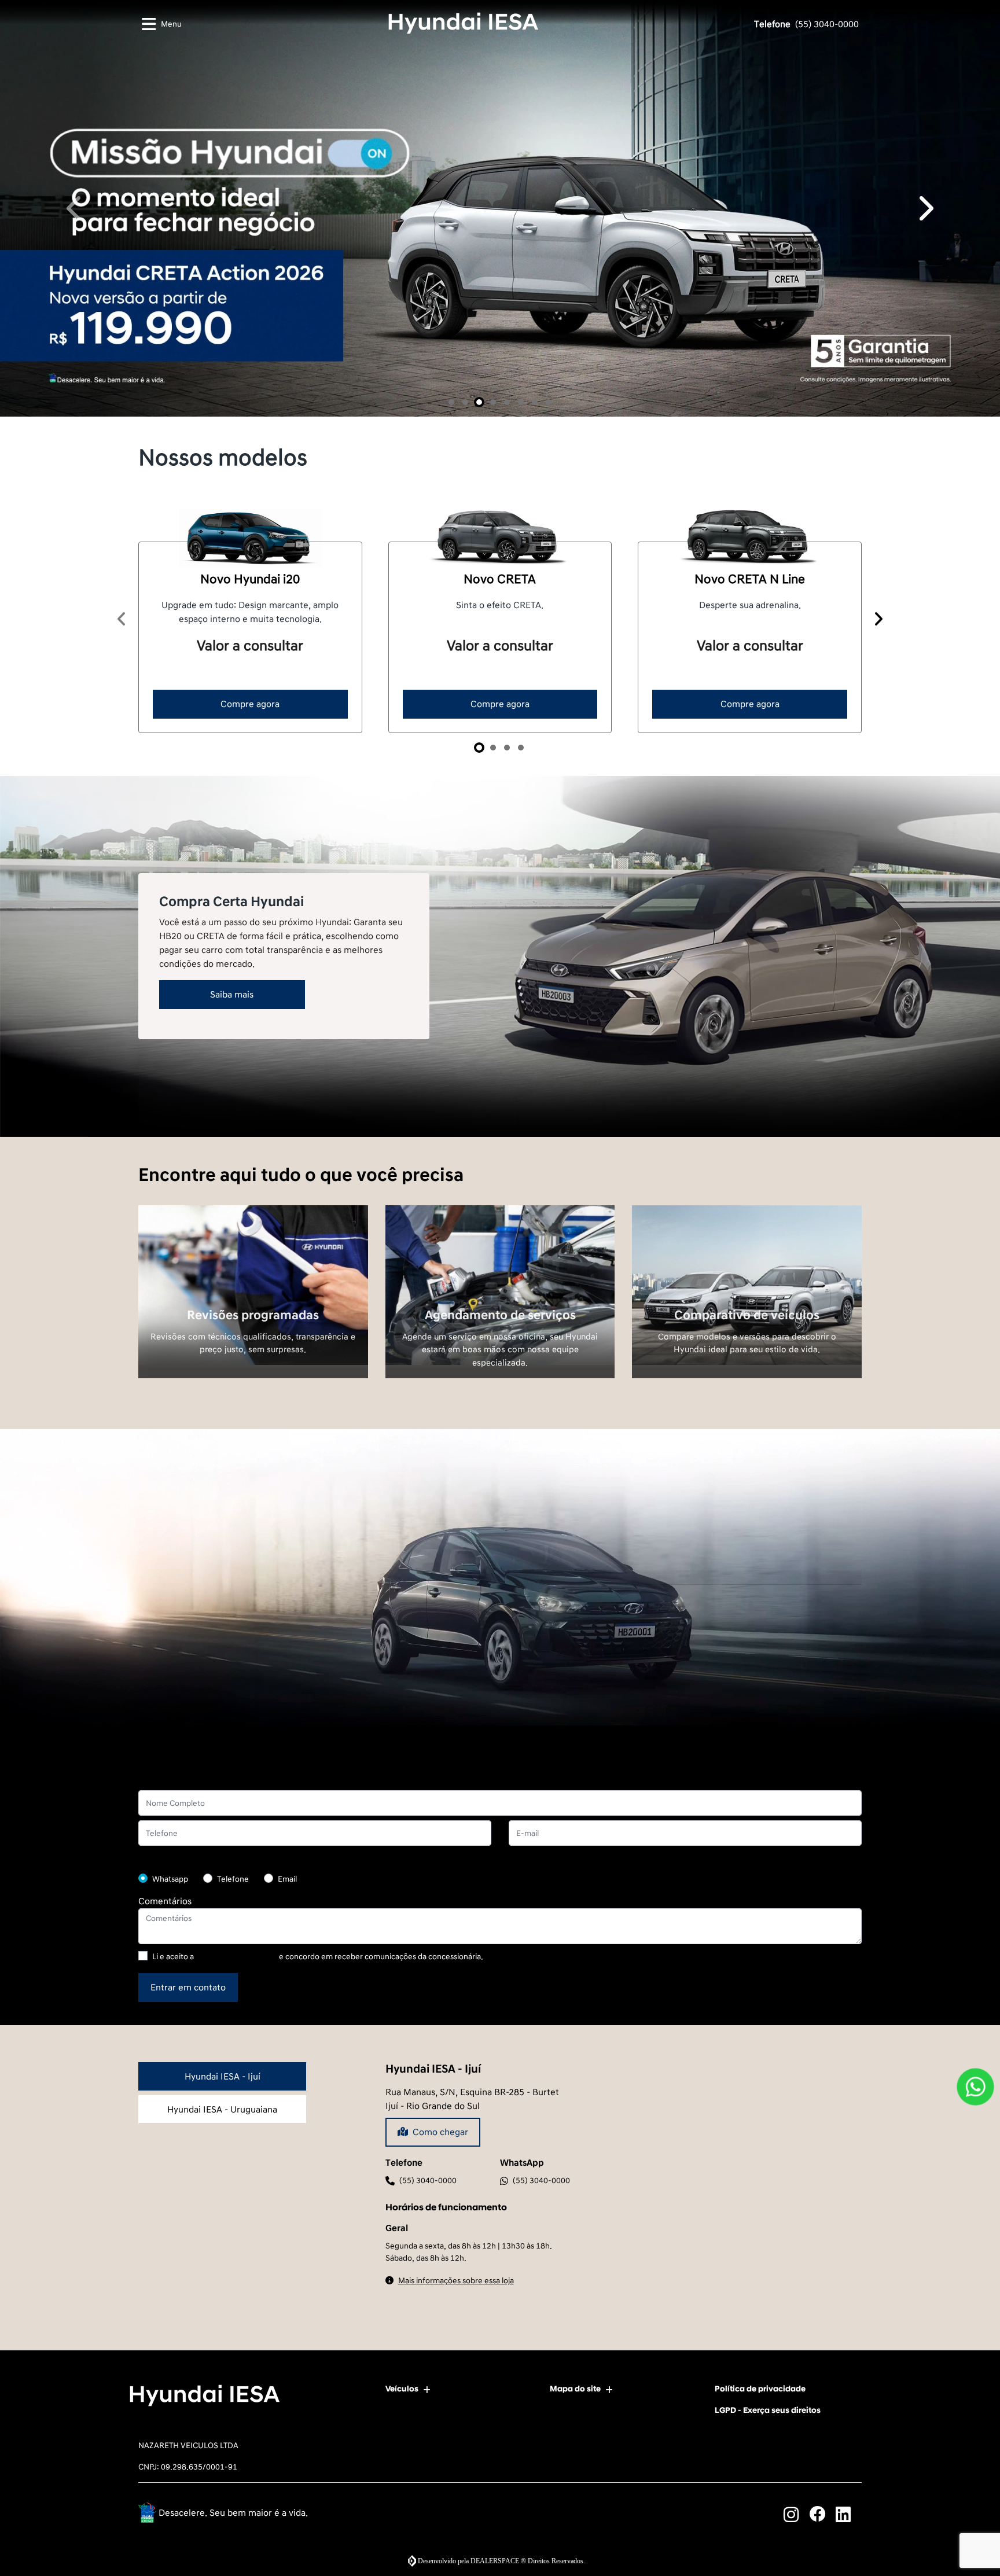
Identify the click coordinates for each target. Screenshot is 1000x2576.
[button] (75, 644)
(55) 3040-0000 (806, 24)
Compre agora (250, 1576)
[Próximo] (878, 1491)
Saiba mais (232, 1866)
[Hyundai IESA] (464, 23)
